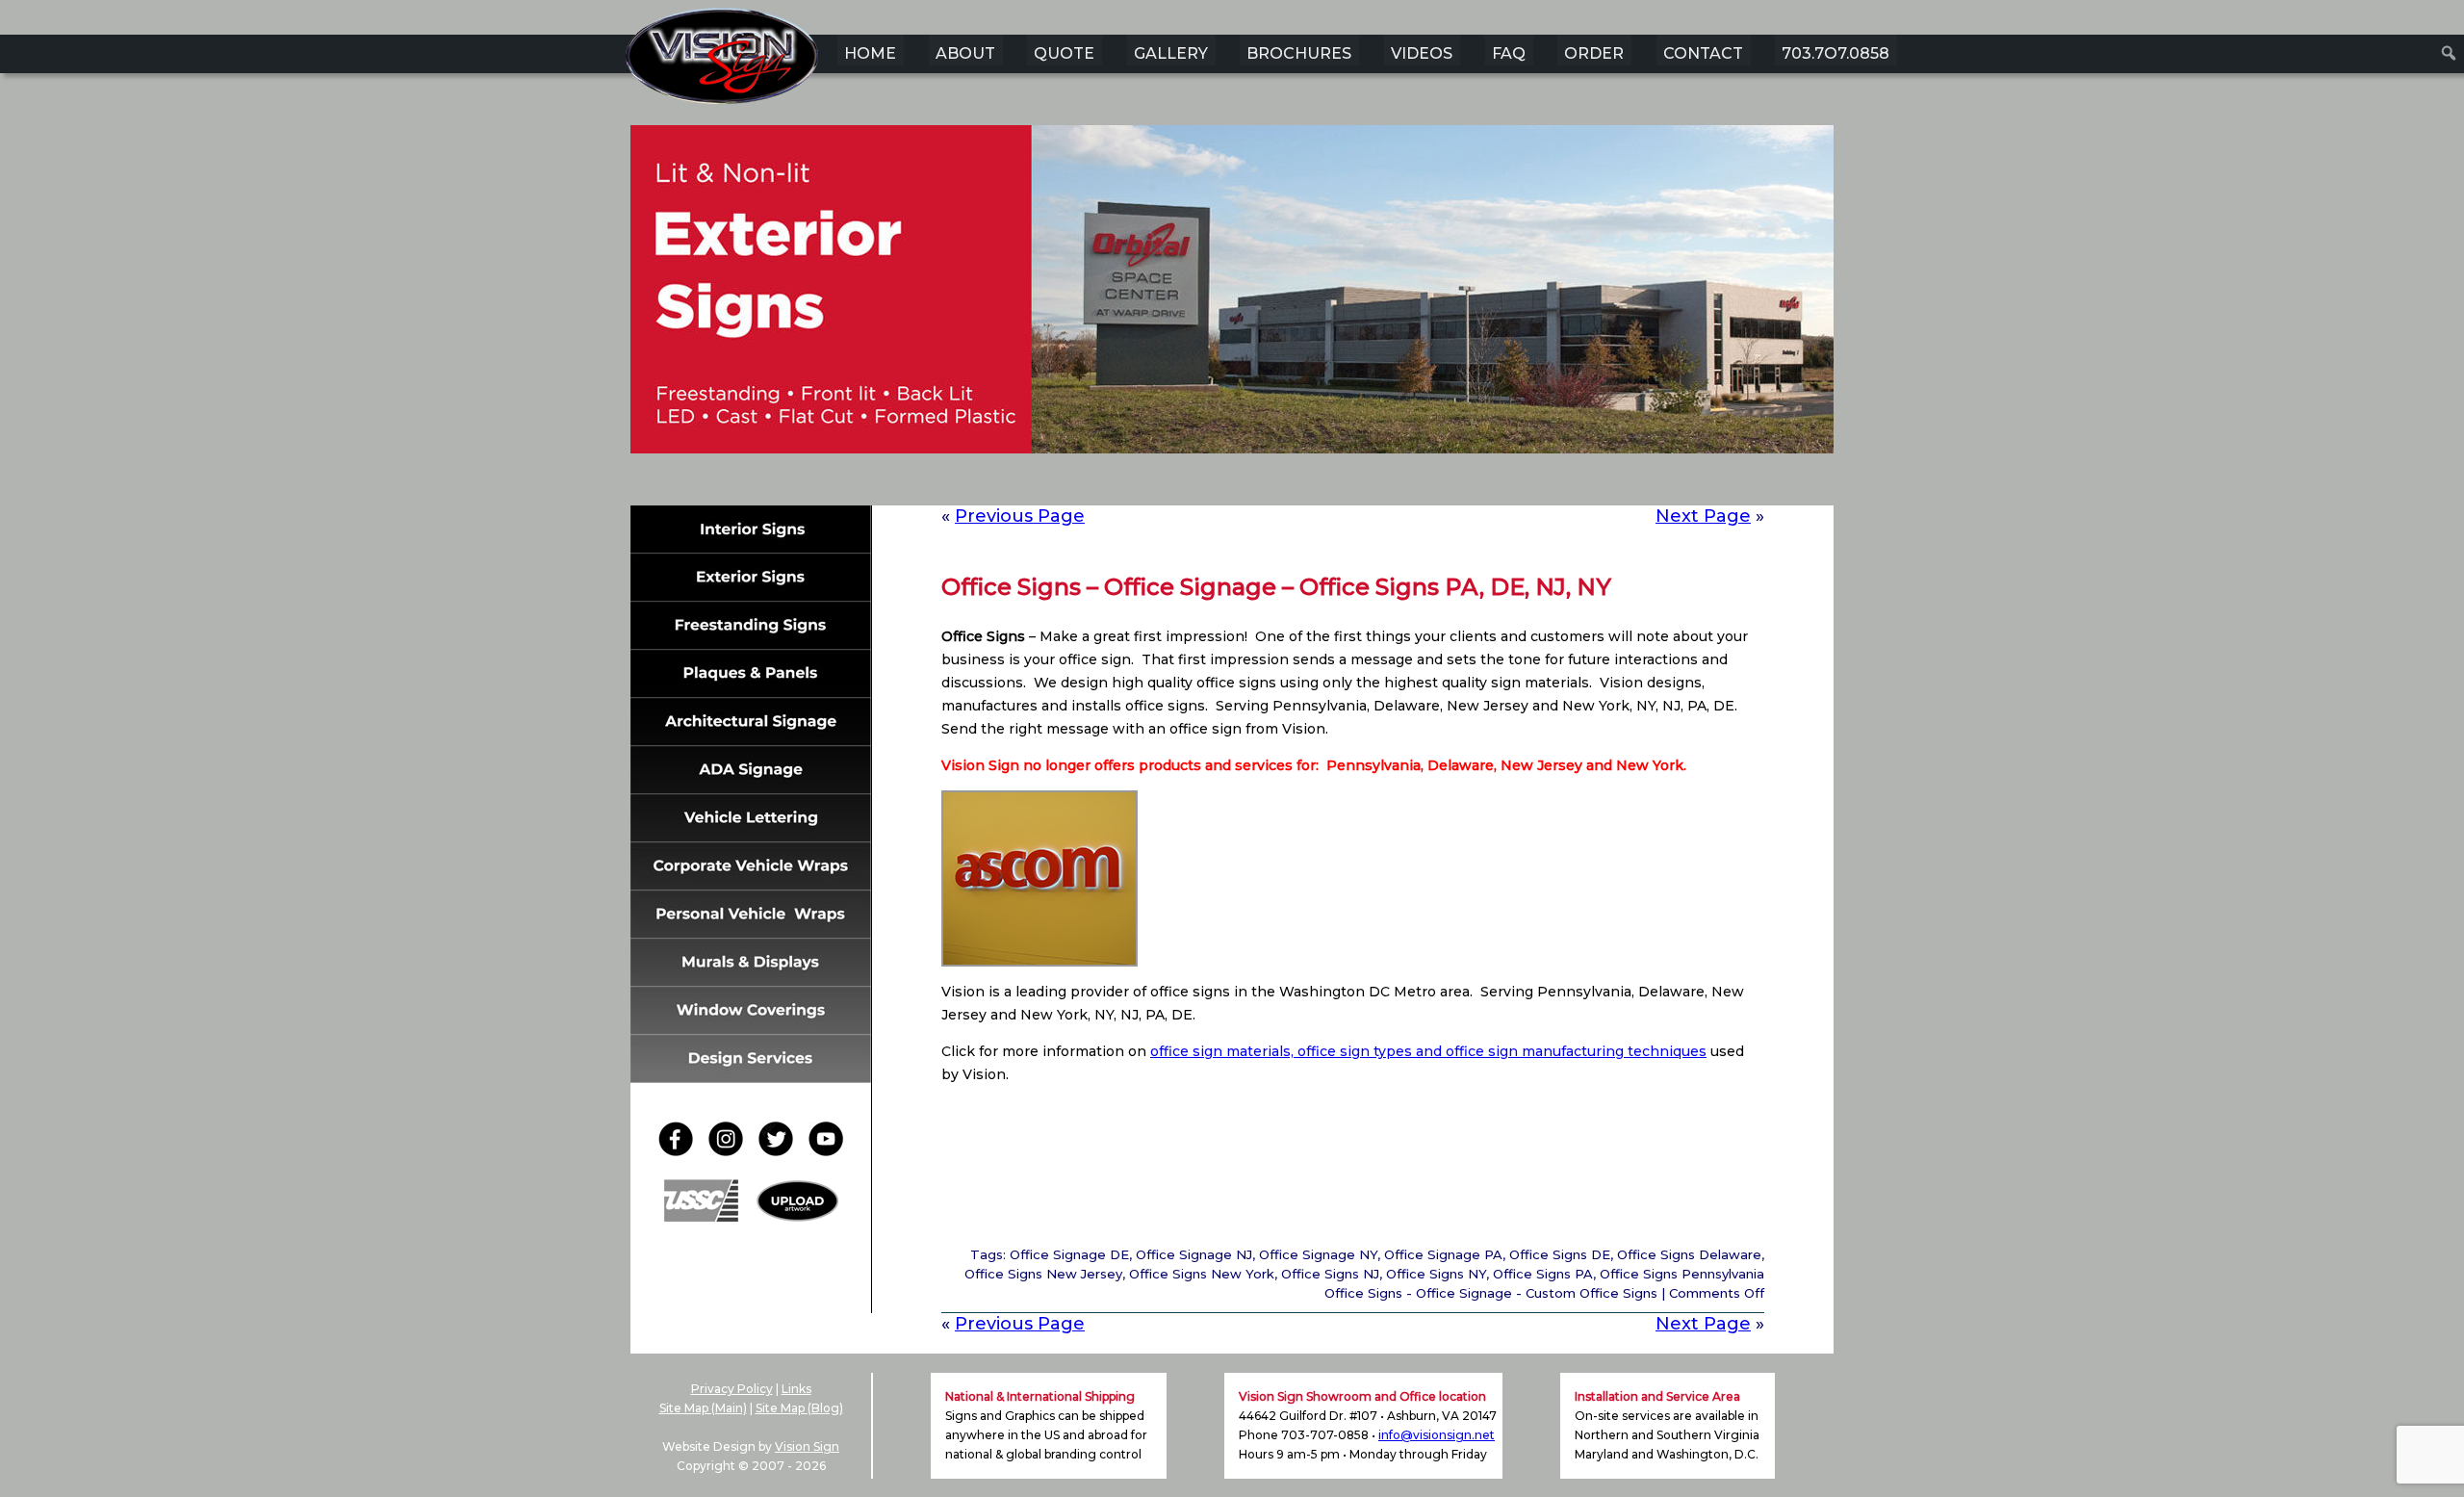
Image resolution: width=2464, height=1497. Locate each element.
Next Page (1703, 516)
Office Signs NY (1436, 1274)
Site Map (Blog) (799, 1408)
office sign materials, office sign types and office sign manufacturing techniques (1428, 1051)
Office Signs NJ (1330, 1274)
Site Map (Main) (703, 1408)
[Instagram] (731, 1151)
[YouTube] (826, 1151)
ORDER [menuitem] (1594, 53)
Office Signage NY (1318, 1254)
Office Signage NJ (1194, 1254)
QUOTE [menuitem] (1064, 53)
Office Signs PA (1543, 1274)
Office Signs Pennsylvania (1682, 1274)
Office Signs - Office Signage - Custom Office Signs (1491, 1293)
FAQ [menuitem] (1509, 53)
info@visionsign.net (1437, 1435)
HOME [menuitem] (870, 53)
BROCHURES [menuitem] (1299, 53)
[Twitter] (782, 1151)
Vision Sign (807, 1446)
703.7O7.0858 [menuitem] (1835, 53)
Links (796, 1389)
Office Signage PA (1443, 1254)
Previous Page (1020, 516)
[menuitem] (2449, 53)
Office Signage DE (1069, 1254)
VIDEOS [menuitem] (1422, 53)
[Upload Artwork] (797, 1216)
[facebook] (681, 1151)
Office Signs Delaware (1689, 1254)
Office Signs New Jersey (1043, 1274)
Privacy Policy (732, 1389)
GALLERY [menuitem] (1171, 53)
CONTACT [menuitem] (1703, 53)
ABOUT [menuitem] (965, 53)
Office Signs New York (1202, 1274)
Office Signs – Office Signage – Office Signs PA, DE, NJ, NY (1276, 587)
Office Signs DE (1560, 1254)
